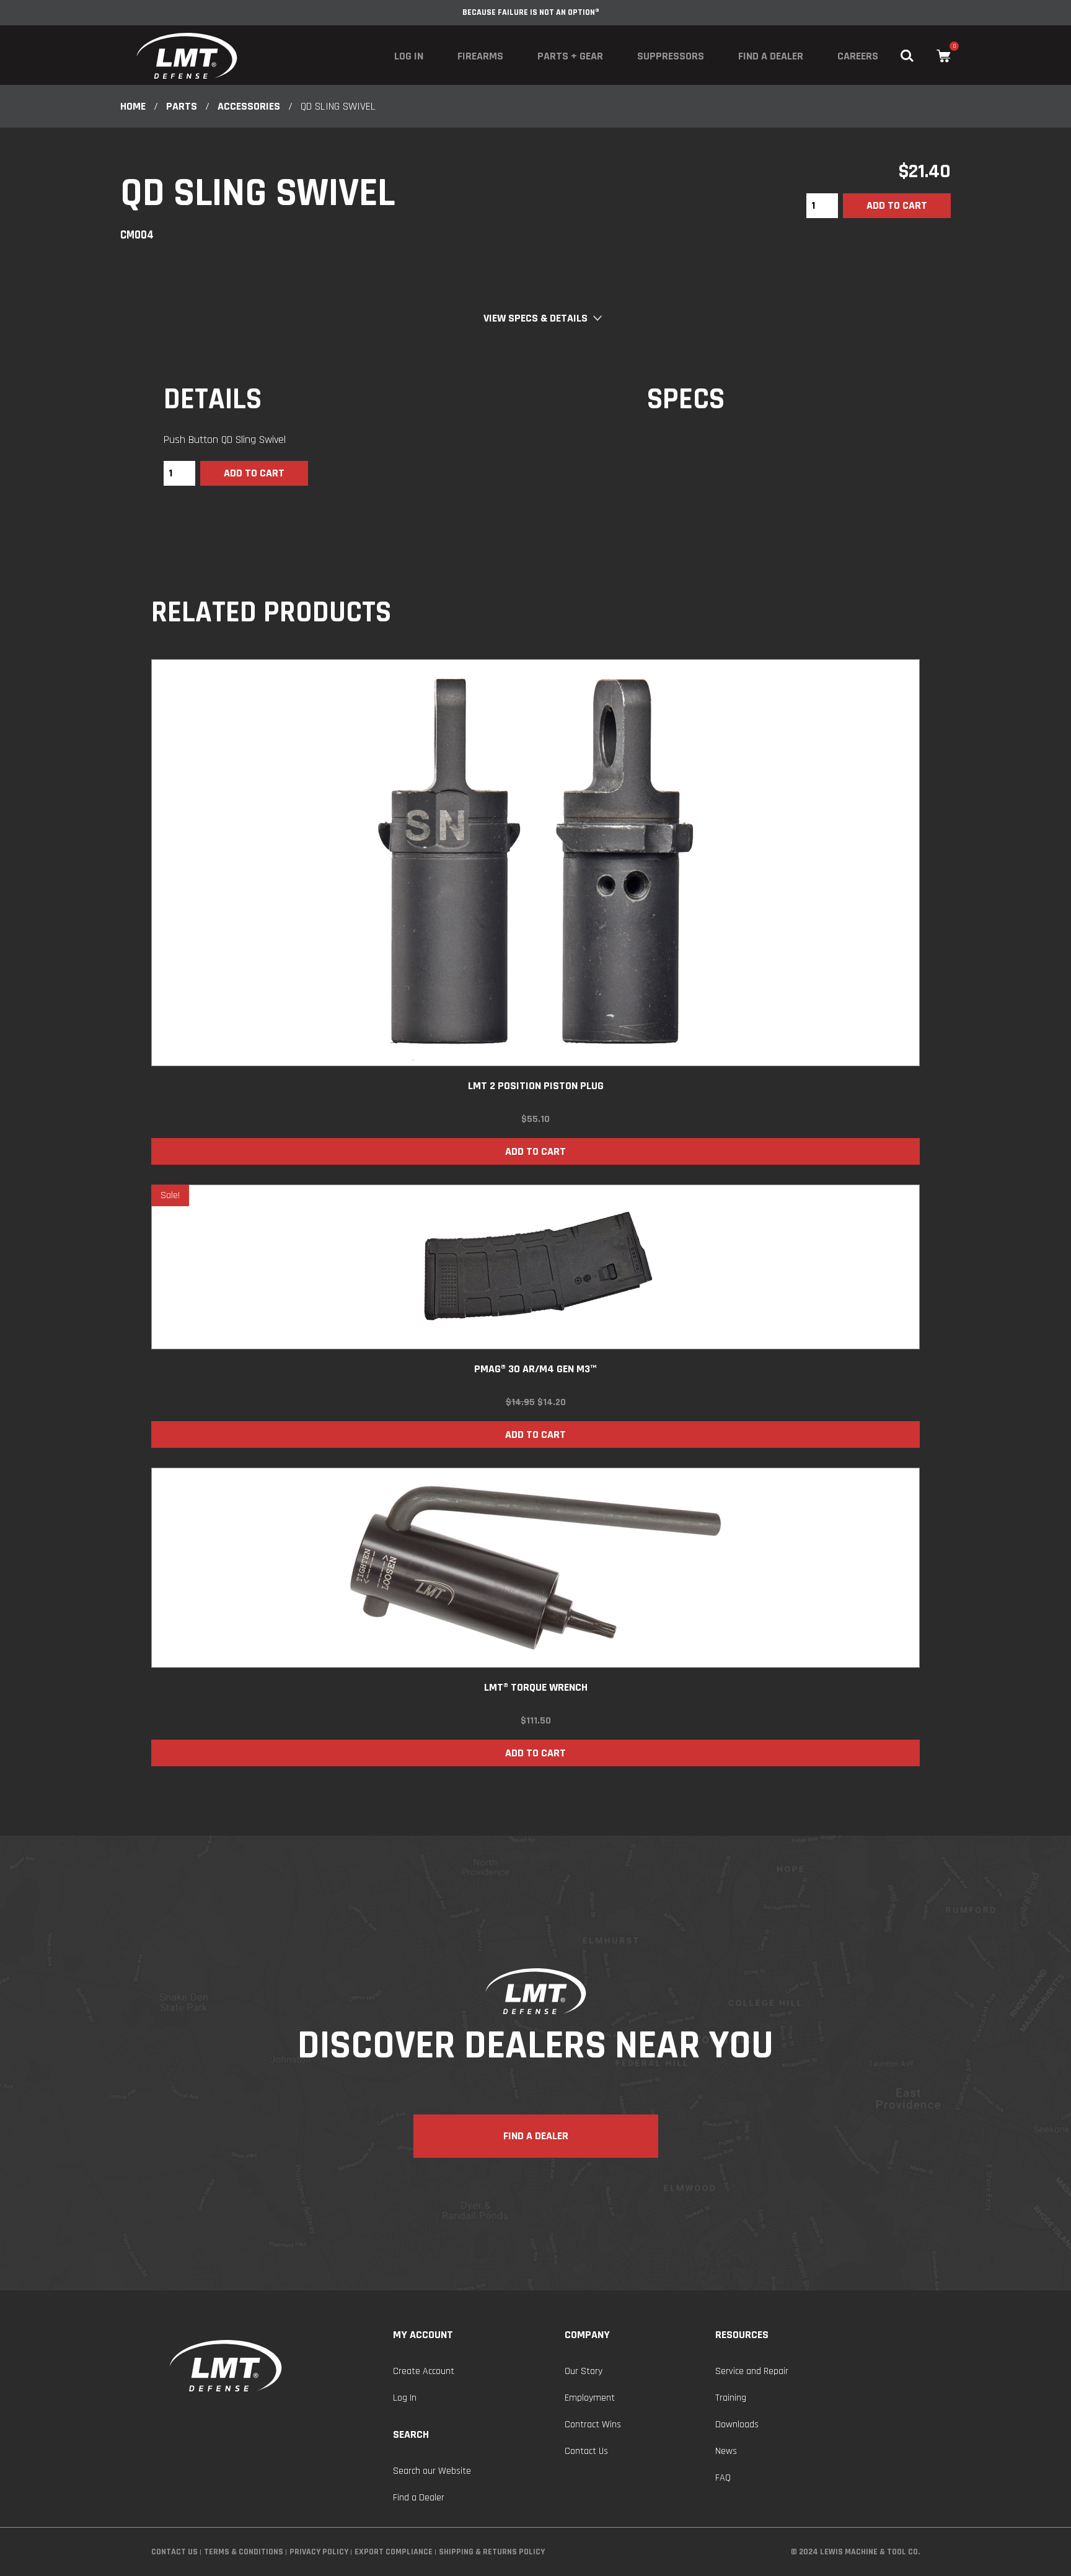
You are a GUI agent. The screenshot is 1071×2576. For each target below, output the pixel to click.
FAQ (723, 2478)
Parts (182, 106)
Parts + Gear (570, 56)
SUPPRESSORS (671, 56)
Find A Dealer (536, 2136)
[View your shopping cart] (944, 56)
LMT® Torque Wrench (536, 1687)
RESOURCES (742, 2335)
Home (133, 106)
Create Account (424, 2371)
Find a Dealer (771, 56)
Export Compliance (394, 2552)
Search (411, 2434)
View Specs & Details (535, 318)
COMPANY (587, 2335)
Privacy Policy (319, 2552)
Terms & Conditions (244, 2552)
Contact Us (586, 2451)
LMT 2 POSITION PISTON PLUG (536, 1086)
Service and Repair (752, 2371)
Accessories (249, 106)
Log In (409, 56)
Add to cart (897, 205)
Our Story (584, 2371)
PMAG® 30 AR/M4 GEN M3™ (535, 1369)
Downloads (737, 2425)
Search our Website (432, 2471)
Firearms (480, 56)
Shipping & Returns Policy (492, 2552)
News (726, 2451)
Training (731, 2398)
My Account (423, 2335)
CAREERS (858, 56)
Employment (590, 2398)
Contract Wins (593, 2425)
